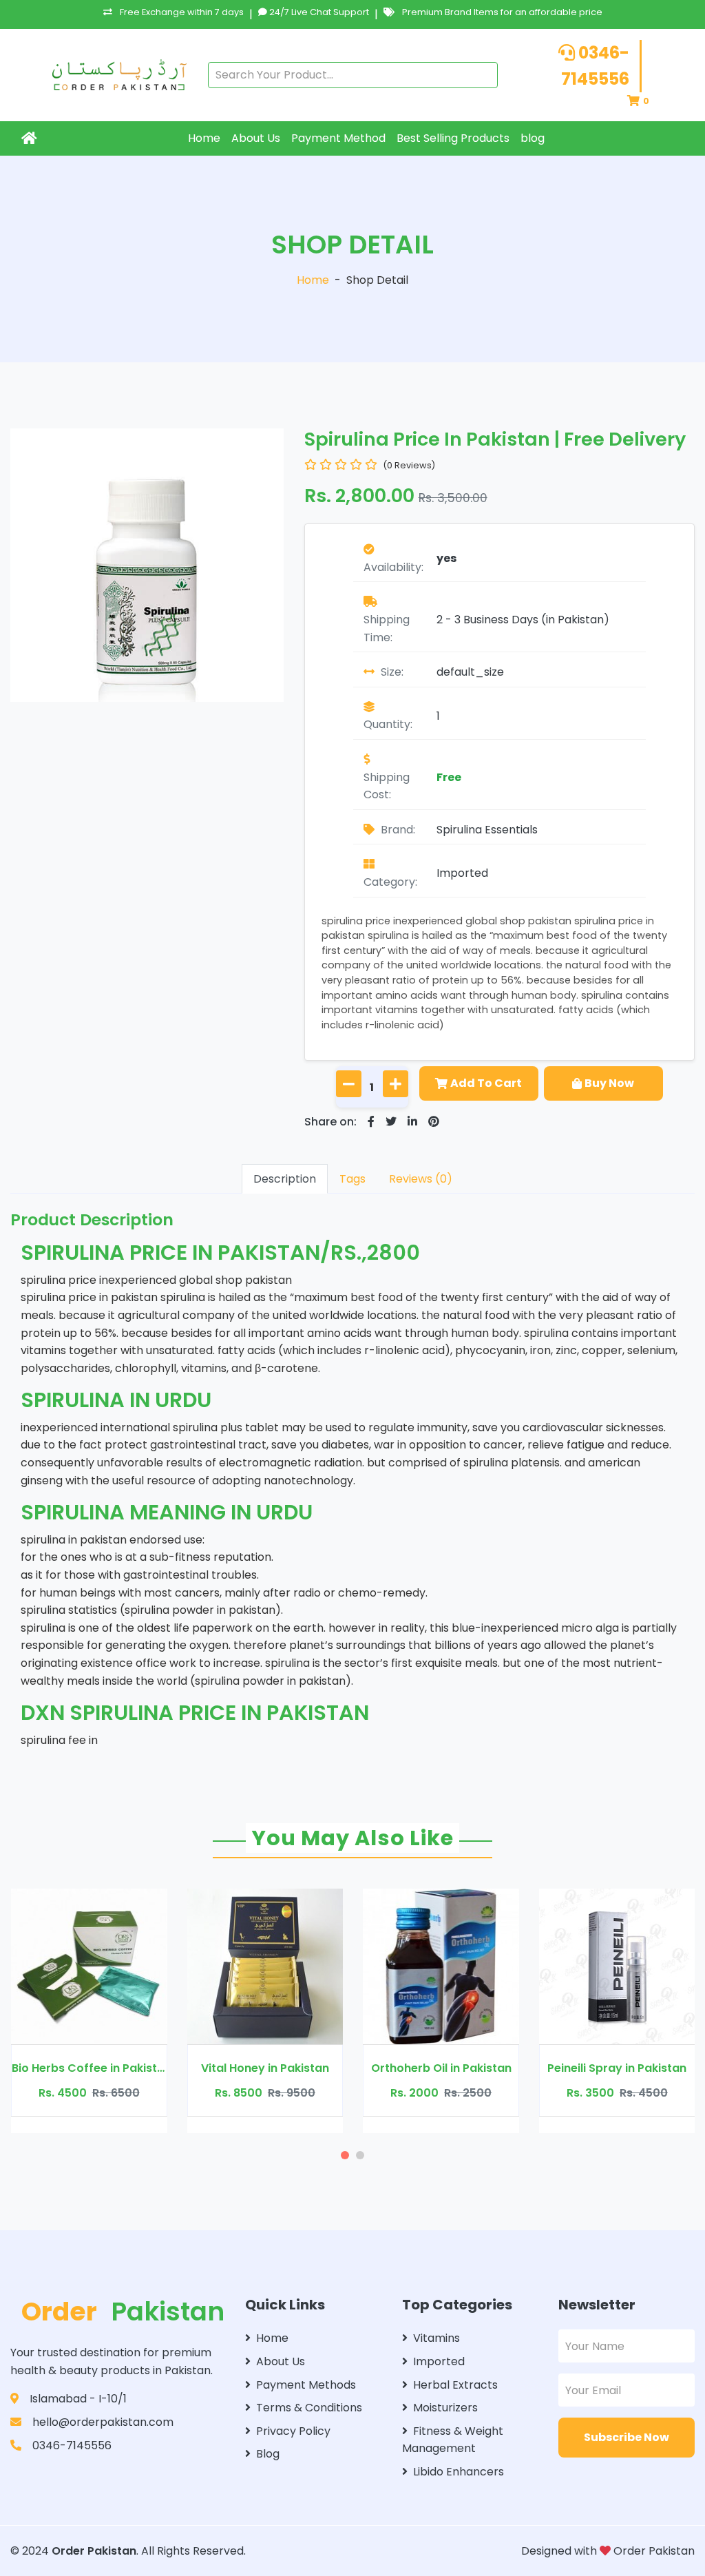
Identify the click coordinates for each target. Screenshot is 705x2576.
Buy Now (609, 1083)
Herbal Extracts (455, 2385)
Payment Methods (306, 2385)
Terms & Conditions (309, 2408)
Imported (462, 873)
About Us (256, 138)
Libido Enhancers (459, 2472)
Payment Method (338, 138)
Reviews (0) (421, 1179)
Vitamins (436, 2338)
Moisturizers (445, 2408)
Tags (352, 1179)
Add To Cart (486, 1083)
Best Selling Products (453, 138)
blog (533, 138)
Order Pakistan (94, 2551)
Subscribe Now (627, 2437)
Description (285, 1179)
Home (204, 138)
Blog (268, 2454)
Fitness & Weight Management (453, 2440)
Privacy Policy (293, 2431)
